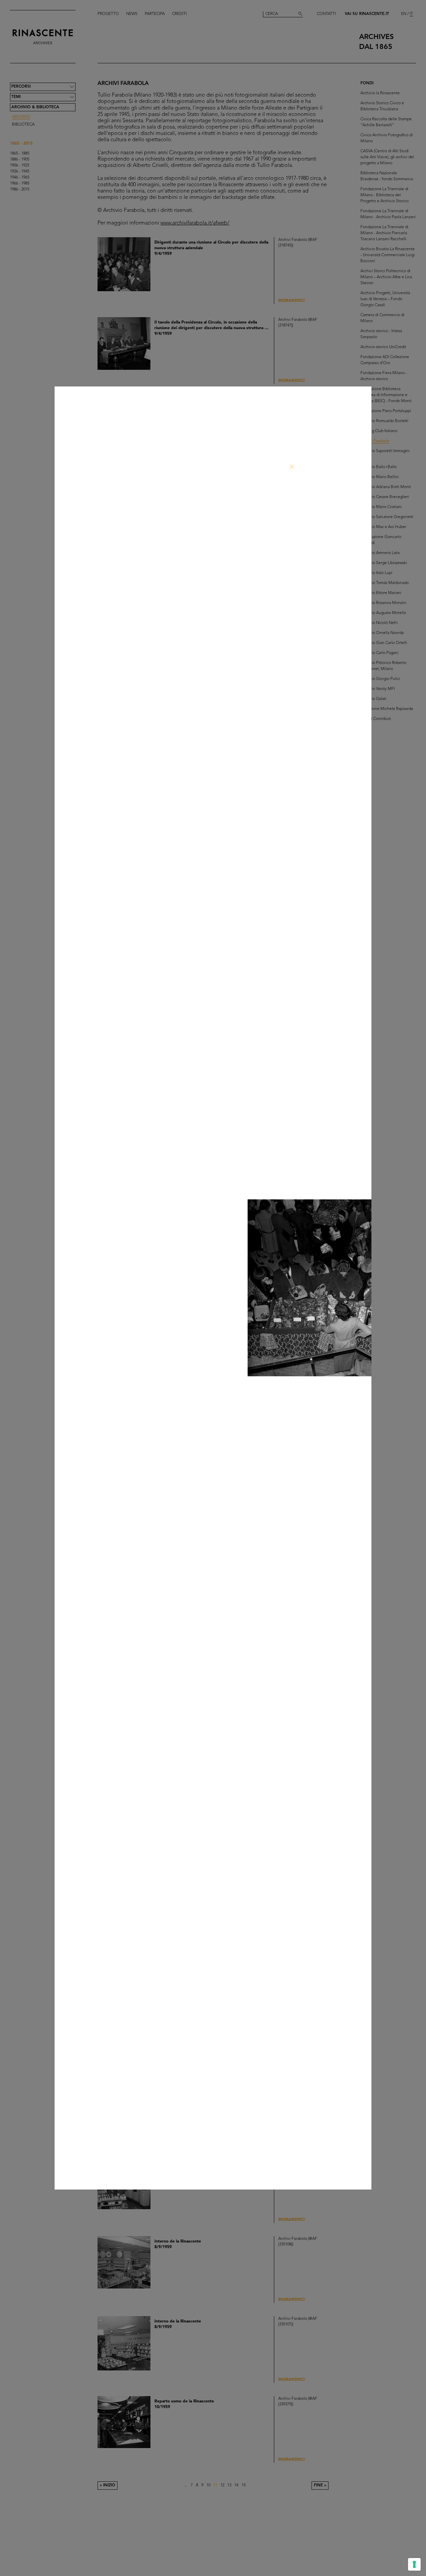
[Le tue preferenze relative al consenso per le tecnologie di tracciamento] (414, 2564)
